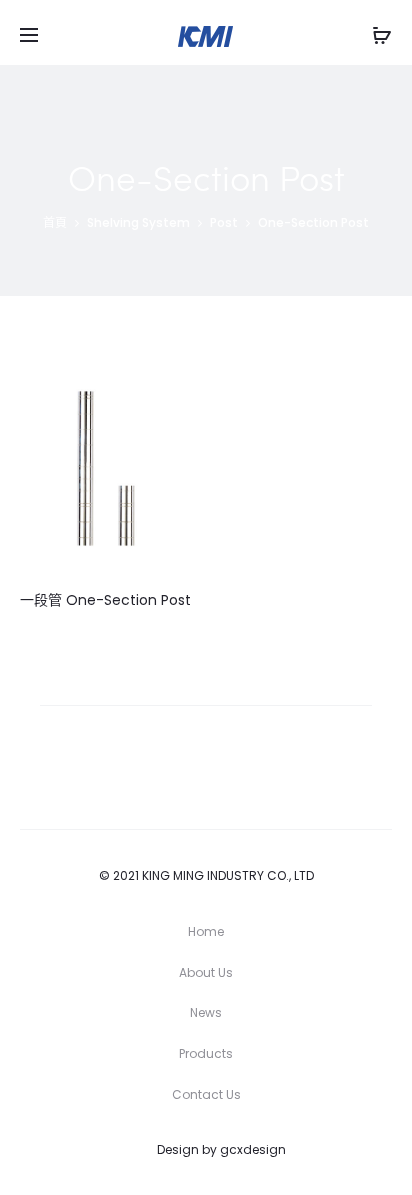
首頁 (55, 222)
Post (224, 222)
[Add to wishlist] (166, 392)
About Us (206, 972)
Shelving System (138, 222)
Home (206, 931)
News (206, 1012)
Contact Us (206, 1094)
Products (206, 1053)
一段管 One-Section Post (105, 600)
